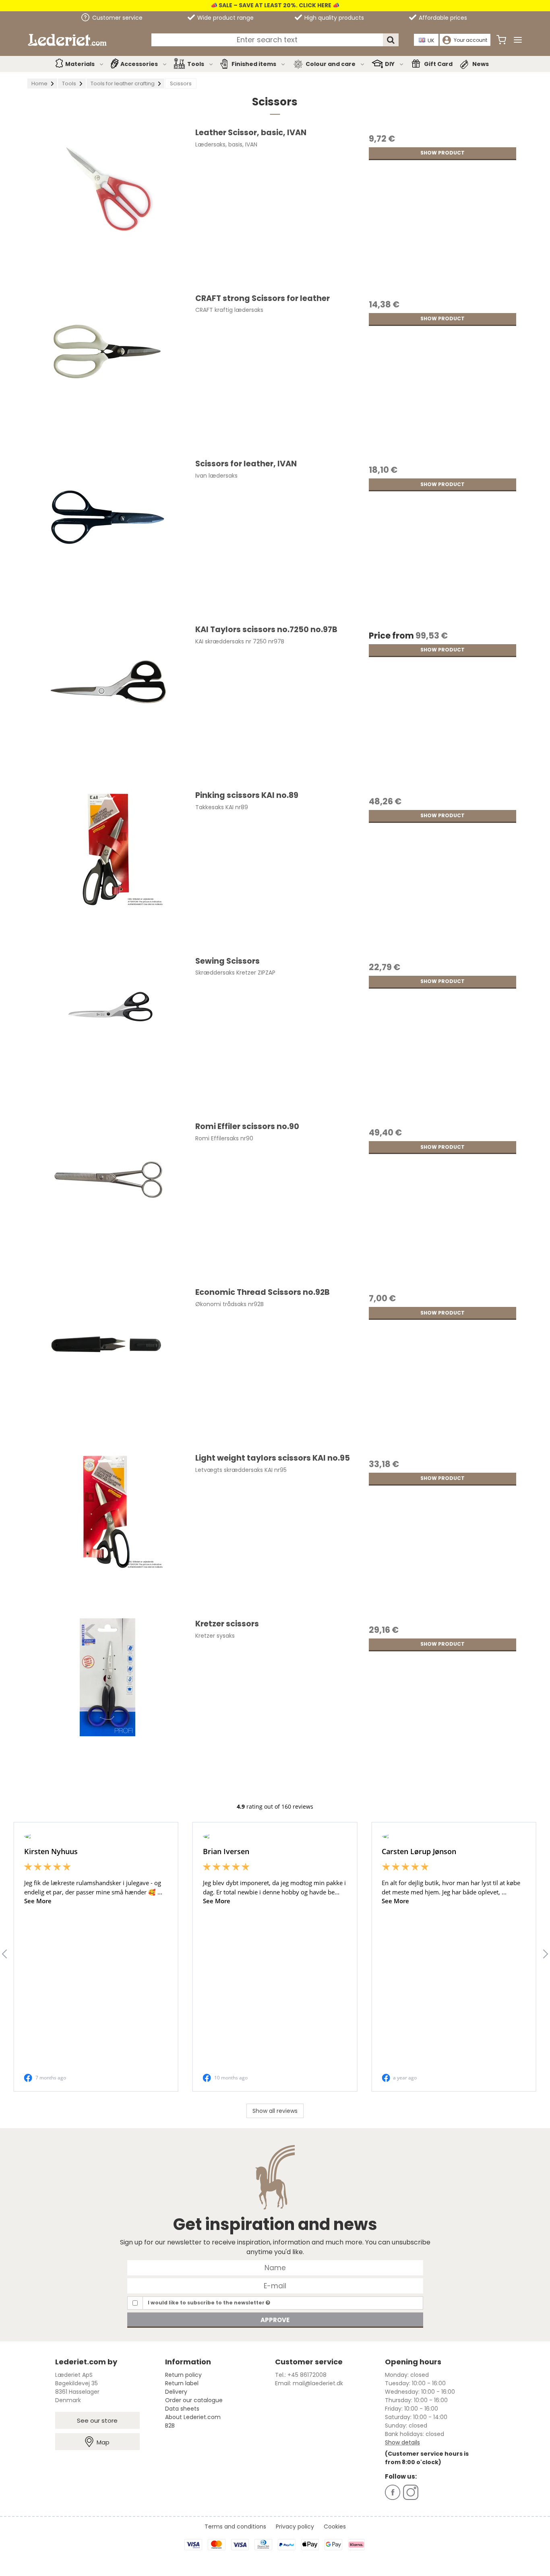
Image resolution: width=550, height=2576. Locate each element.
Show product (442, 153)
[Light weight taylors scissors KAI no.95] (108, 1532)
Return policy (183, 2375)
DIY (390, 64)
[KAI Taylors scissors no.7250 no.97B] (108, 704)
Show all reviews (275, 2111)
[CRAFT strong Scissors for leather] (108, 373)
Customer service (117, 18)
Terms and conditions (235, 2527)
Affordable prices (442, 18)
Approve (275, 2320)
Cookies (335, 2527)
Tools (196, 64)
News (481, 64)
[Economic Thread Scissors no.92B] (108, 1366)
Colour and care (331, 64)
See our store (97, 2420)
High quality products (333, 18)
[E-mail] (275, 2285)
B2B (170, 2426)
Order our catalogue (194, 2400)
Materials (80, 64)
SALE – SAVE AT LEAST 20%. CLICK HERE (274, 5)
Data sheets (182, 2409)
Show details (402, 2442)
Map (103, 2442)
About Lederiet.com (193, 2417)
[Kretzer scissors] (108, 1698)
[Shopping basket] (501, 40)
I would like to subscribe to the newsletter (207, 2303)
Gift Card (438, 64)
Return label (182, 2383)
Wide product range (225, 18)
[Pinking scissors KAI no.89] (108, 870)
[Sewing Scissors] (108, 1035)
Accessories (139, 64)
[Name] (275, 2267)
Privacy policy (295, 2527)
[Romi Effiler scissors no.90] (108, 1201)
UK (431, 40)
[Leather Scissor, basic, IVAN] (108, 207)
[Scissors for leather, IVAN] (108, 538)
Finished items (254, 64)
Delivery (176, 2392)
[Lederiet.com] (67, 40)
